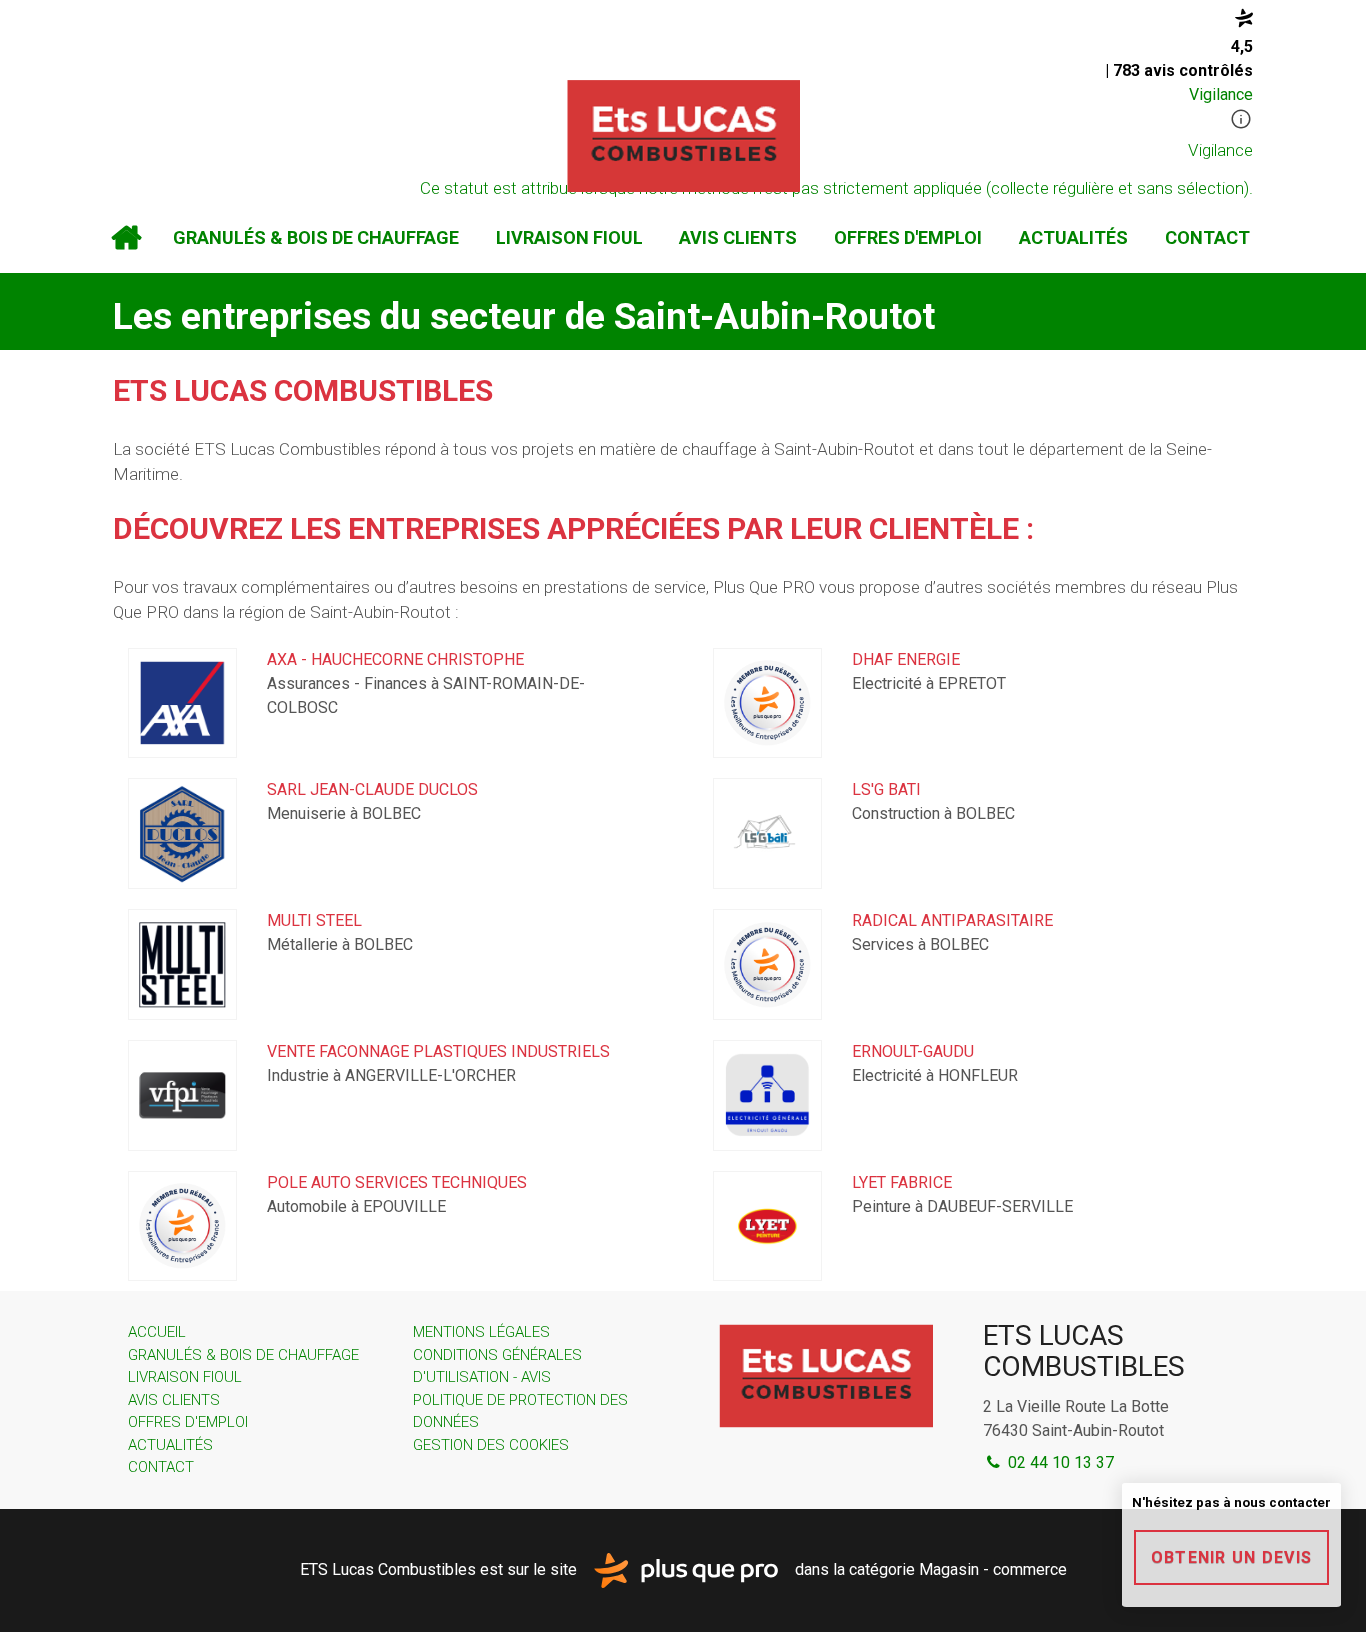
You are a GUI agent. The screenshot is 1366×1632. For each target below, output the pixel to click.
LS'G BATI (886, 789)
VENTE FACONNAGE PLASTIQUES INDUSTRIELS (438, 1051)
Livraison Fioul (569, 237)
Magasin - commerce (993, 1568)
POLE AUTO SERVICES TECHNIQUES (397, 1182)
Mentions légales (481, 1332)
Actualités (1073, 237)
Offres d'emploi (908, 237)
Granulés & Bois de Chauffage (316, 237)
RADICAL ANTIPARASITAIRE (952, 920)
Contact (1207, 237)
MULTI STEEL (314, 920)
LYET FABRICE (902, 1182)
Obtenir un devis (1231, 1557)
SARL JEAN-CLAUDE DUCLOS (372, 789)
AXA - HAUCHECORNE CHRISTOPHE (395, 659)
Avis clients (738, 237)
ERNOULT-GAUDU (913, 1051)
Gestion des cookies (491, 1445)
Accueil (126, 238)
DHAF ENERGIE (906, 659)
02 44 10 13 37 (1059, 1462)
